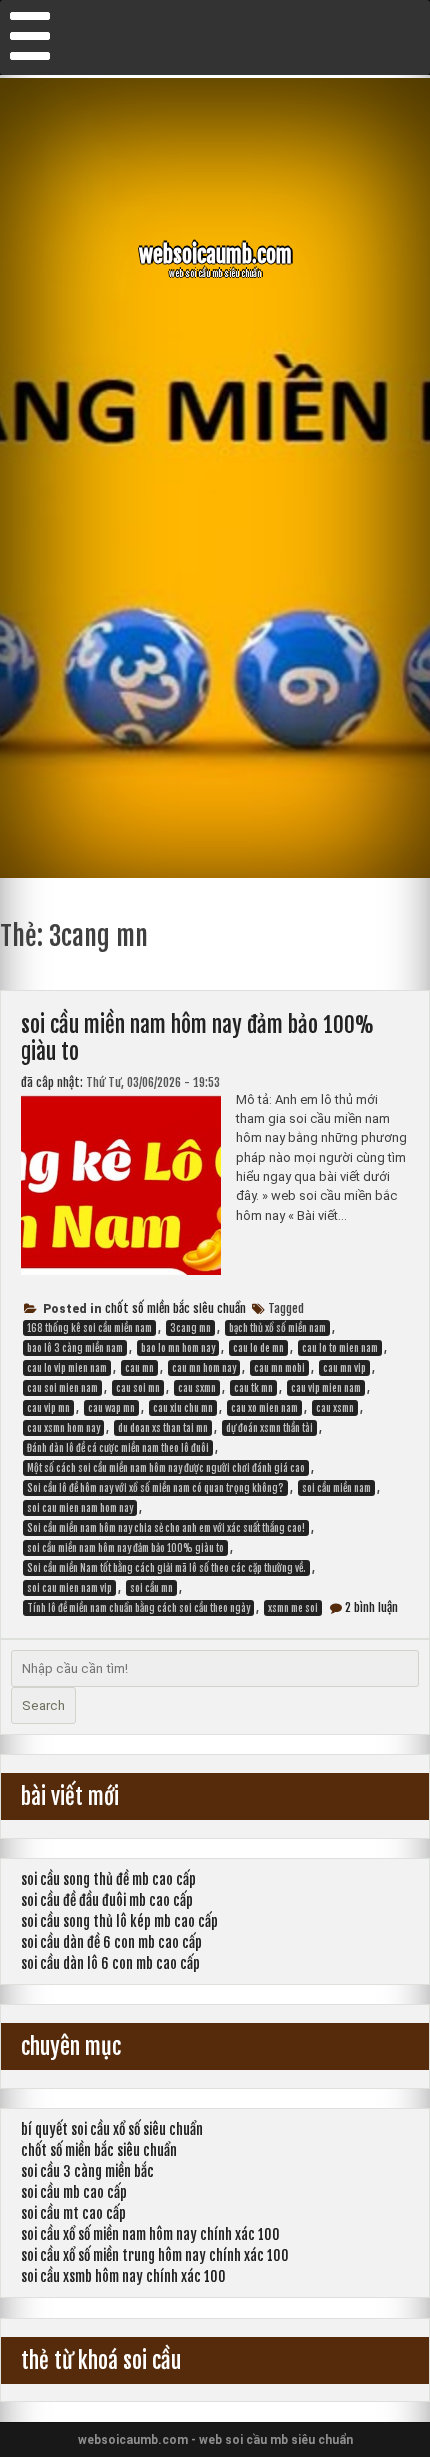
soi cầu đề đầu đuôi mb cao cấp (107, 1900)
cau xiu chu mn (183, 1408)
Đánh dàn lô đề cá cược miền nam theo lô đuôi (118, 1448)
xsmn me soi (293, 1608)
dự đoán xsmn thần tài (269, 1428)
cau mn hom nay (204, 1368)
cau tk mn (253, 1388)
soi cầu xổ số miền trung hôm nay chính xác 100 (155, 2255)
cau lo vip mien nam (67, 1368)
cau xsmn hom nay (63, 1428)
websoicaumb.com (215, 254)
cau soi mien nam (62, 1388)
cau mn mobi (279, 1368)
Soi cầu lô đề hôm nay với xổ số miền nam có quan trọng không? (155, 1488)
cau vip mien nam (326, 1388)
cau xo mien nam (264, 1408)
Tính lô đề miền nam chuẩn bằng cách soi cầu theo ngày (138, 1608)
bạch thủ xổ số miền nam (277, 1328)
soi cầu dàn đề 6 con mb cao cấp (111, 1942)
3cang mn (190, 1328)
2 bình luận (371, 1607)
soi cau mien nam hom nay (80, 1508)
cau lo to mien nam (340, 1348)
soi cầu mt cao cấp (73, 2213)
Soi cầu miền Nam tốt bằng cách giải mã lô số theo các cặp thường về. (166, 1568)
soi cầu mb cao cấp (74, 2192)
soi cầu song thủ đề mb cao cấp (108, 1879)
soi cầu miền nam (336, 1488)
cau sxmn (197, 1388)
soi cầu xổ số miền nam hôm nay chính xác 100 (150, 2234)
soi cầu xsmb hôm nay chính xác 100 (123, 2276)
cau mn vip (344, 1368)
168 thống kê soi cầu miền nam (89, 1328)
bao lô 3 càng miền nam (75, 1348)
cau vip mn (48, 1408)
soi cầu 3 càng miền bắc (87, 2171)
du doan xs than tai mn (163, 1428)
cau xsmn (335, 1408)
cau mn (139, 1368)
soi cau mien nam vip (69, 1588)
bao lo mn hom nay (178, 1348)
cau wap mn (111, 1408)
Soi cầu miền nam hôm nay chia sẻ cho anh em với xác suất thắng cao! (166, 1528)
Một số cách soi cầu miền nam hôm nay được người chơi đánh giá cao (166, 1468)
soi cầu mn (151, 1588)
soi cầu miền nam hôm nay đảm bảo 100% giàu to (125, 1548)
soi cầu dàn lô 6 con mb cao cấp (110, 1963)
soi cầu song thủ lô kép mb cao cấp (119, 1921)
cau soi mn (138, 1388)
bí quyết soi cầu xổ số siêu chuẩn (112, 2129)
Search (43, 1705)
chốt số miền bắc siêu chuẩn (175, 1308)
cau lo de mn (258, 1348)
